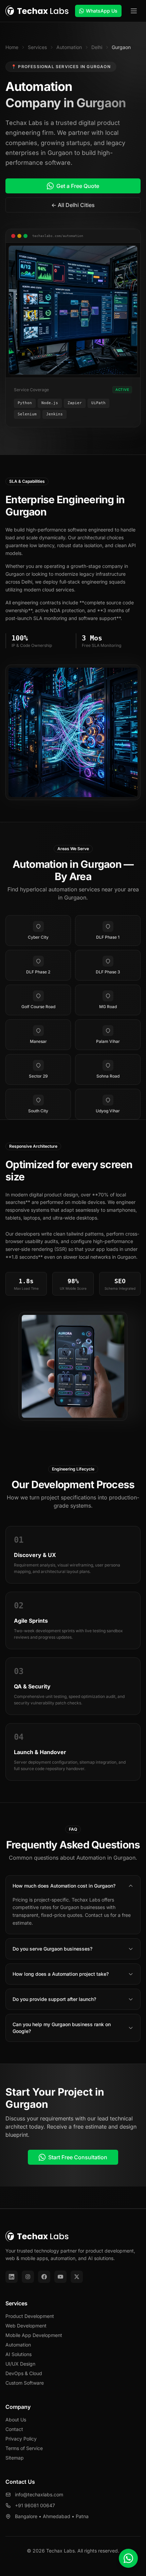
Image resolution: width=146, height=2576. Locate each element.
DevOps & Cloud (24, 2373)
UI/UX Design (20, 2364)
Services (37, 47)
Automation (69, 47)
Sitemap (15, 2458)
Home (12, 47)
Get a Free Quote (78, 186)
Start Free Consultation (78, 2157)
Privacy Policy (21, 2439)
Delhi (97, 47)
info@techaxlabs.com (39, 2494)
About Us (16, 2420)
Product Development (30, 2316)
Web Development (26, 2326)
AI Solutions (19, 2354)
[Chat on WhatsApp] (128, 2558)
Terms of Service (24, 2448)
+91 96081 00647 (35, 2505)
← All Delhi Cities (73, 205)
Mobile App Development (34, 2335)
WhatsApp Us (102, 11)
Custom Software (25, 2383)
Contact (14, 2429)
